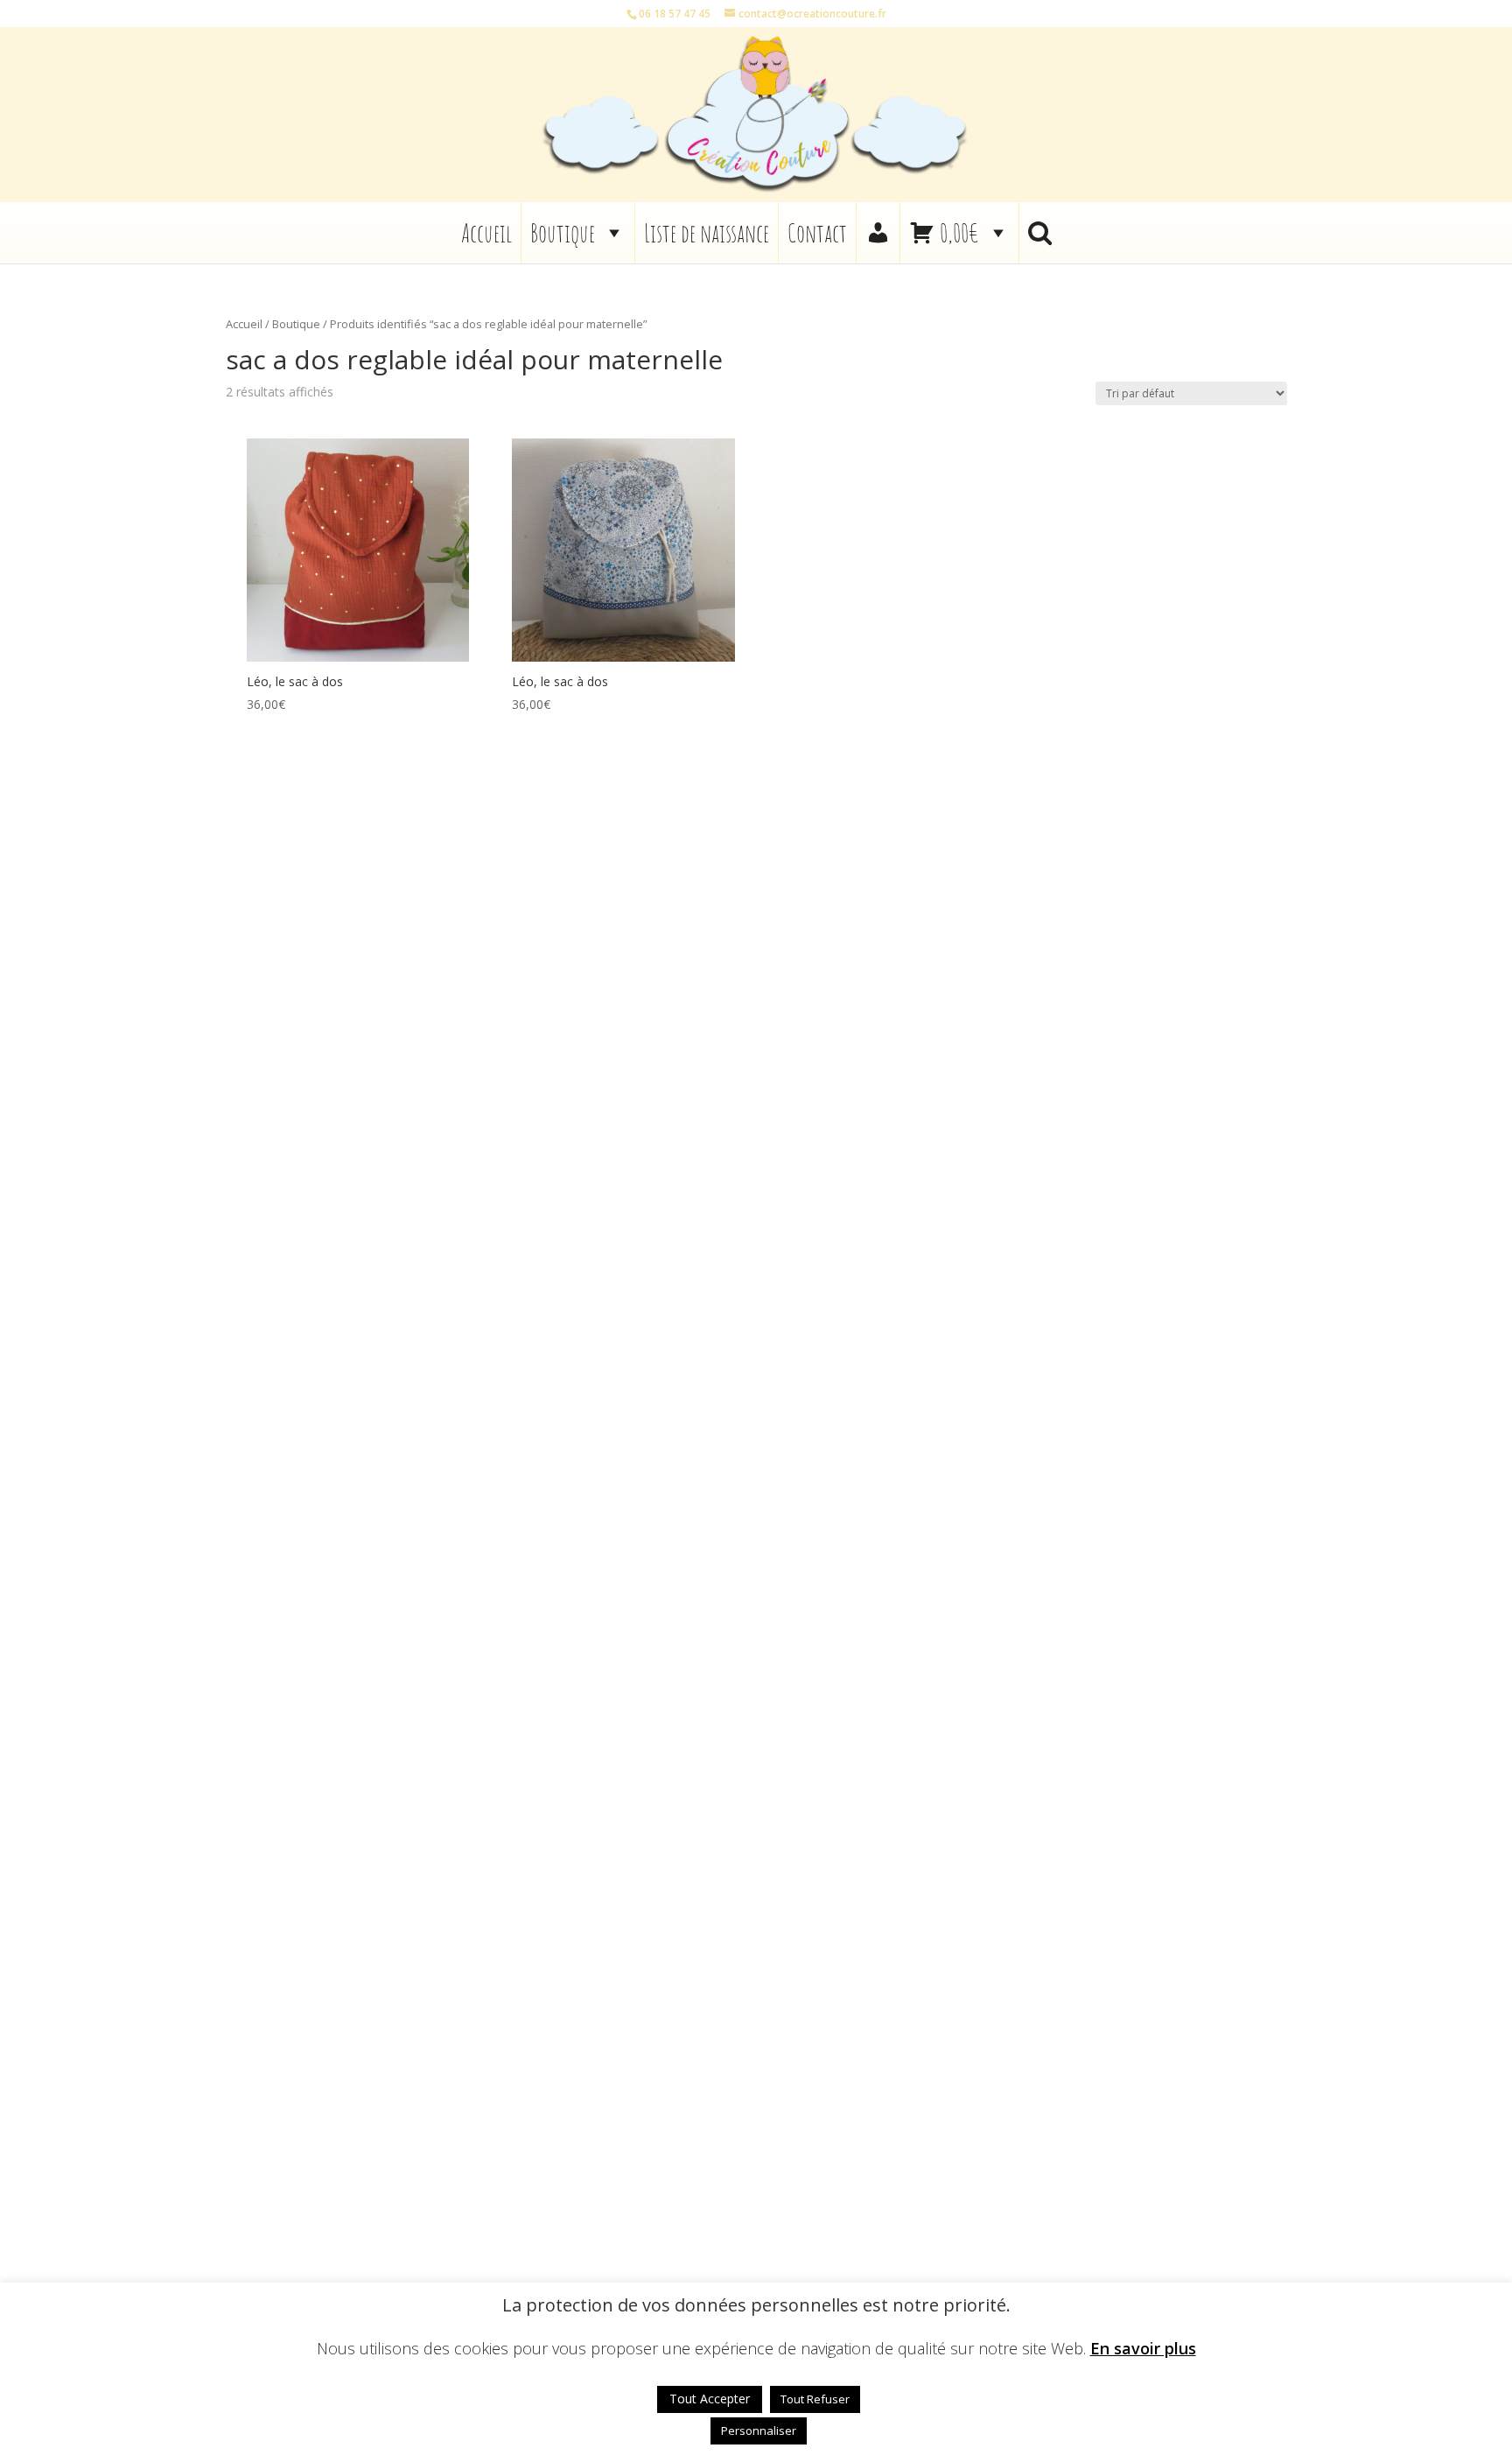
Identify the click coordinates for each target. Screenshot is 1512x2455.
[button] (1040, 233)
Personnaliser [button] (759, 2430)
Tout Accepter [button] (710, 2399)
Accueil (486, 233)
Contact (817, 233)
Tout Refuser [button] (815, 2399)
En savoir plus (1143, 2349)
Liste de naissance (707, 233)
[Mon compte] (878, 233)
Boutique (563, 233)
